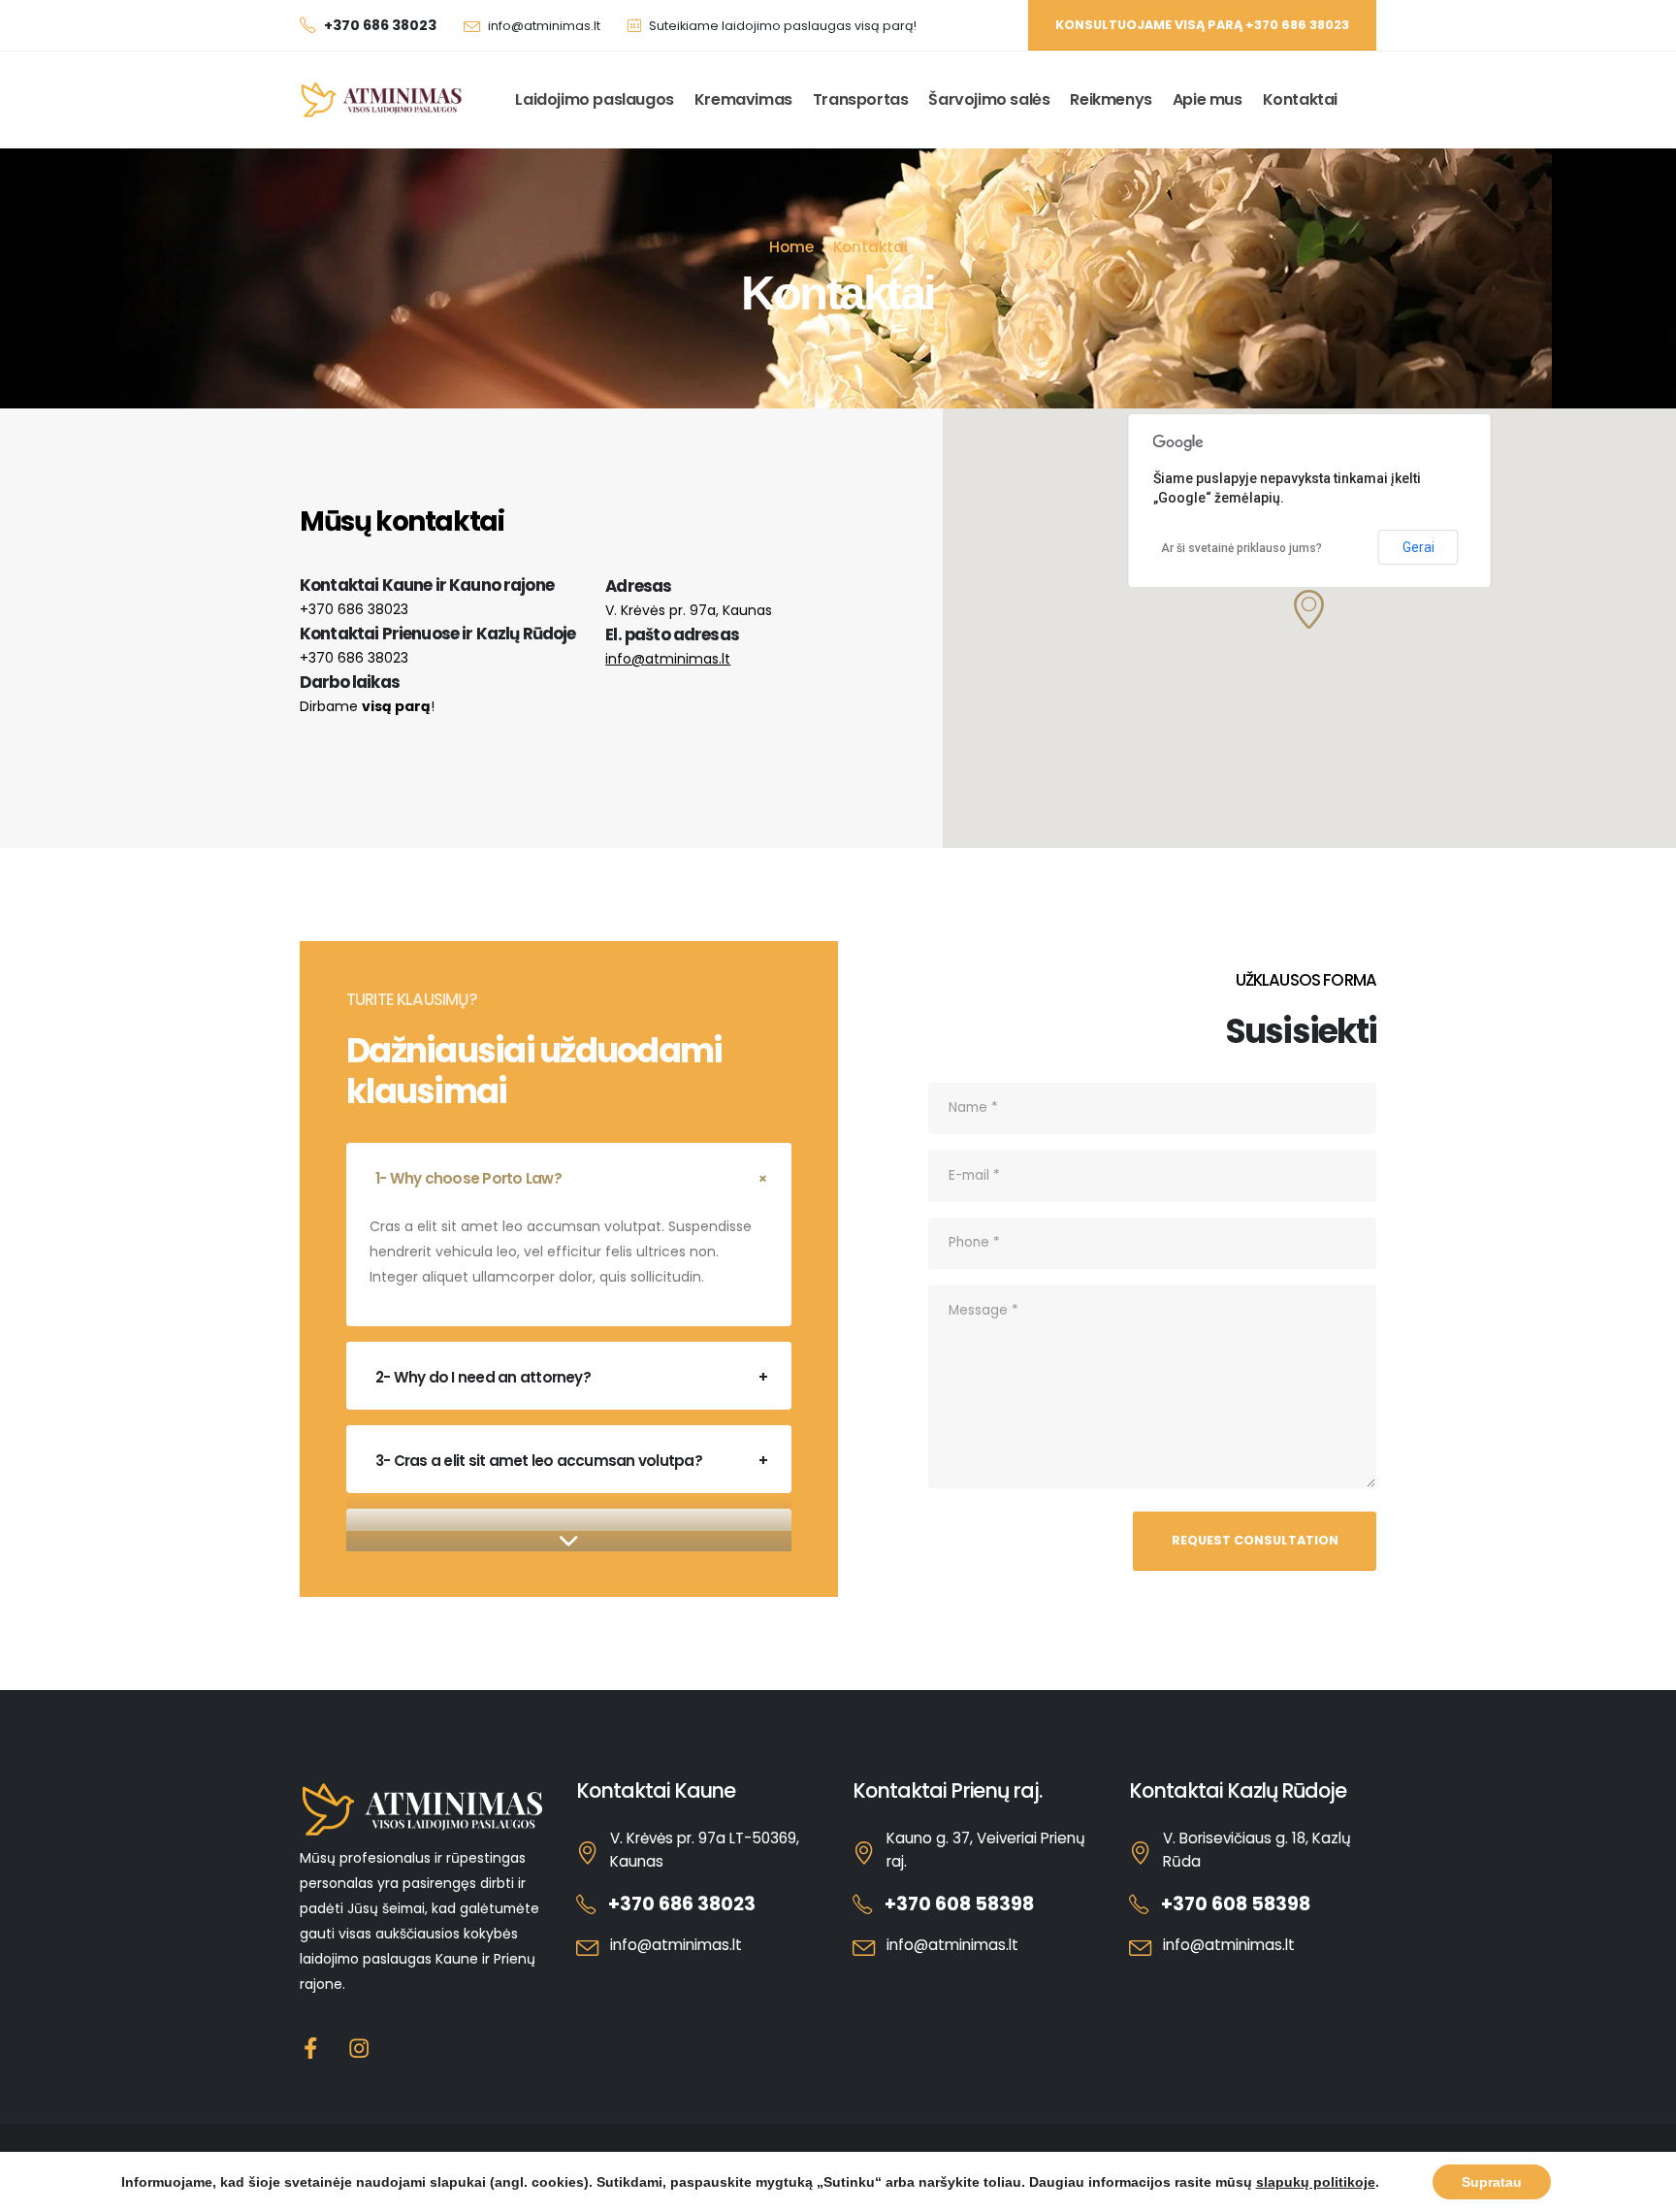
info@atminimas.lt (544, 26)
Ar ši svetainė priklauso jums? (1241, 548)
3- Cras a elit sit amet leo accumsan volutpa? (539, 1461)
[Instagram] (359, 2049)
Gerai (1418, 547)
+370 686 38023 (354, 609)
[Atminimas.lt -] (382, 100)
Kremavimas (743, 99)
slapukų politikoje (1316, 2182)
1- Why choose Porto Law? (468, 1178)
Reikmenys (1111, 99)
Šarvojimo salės (989, 99)
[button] (1309, 609)
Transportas (861, 99)
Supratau (1492, 2182)
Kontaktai (1300, 99)
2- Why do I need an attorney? (483, 1377)
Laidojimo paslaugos (594, 99)
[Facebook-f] (311, 2049)
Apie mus (1208, 99)
